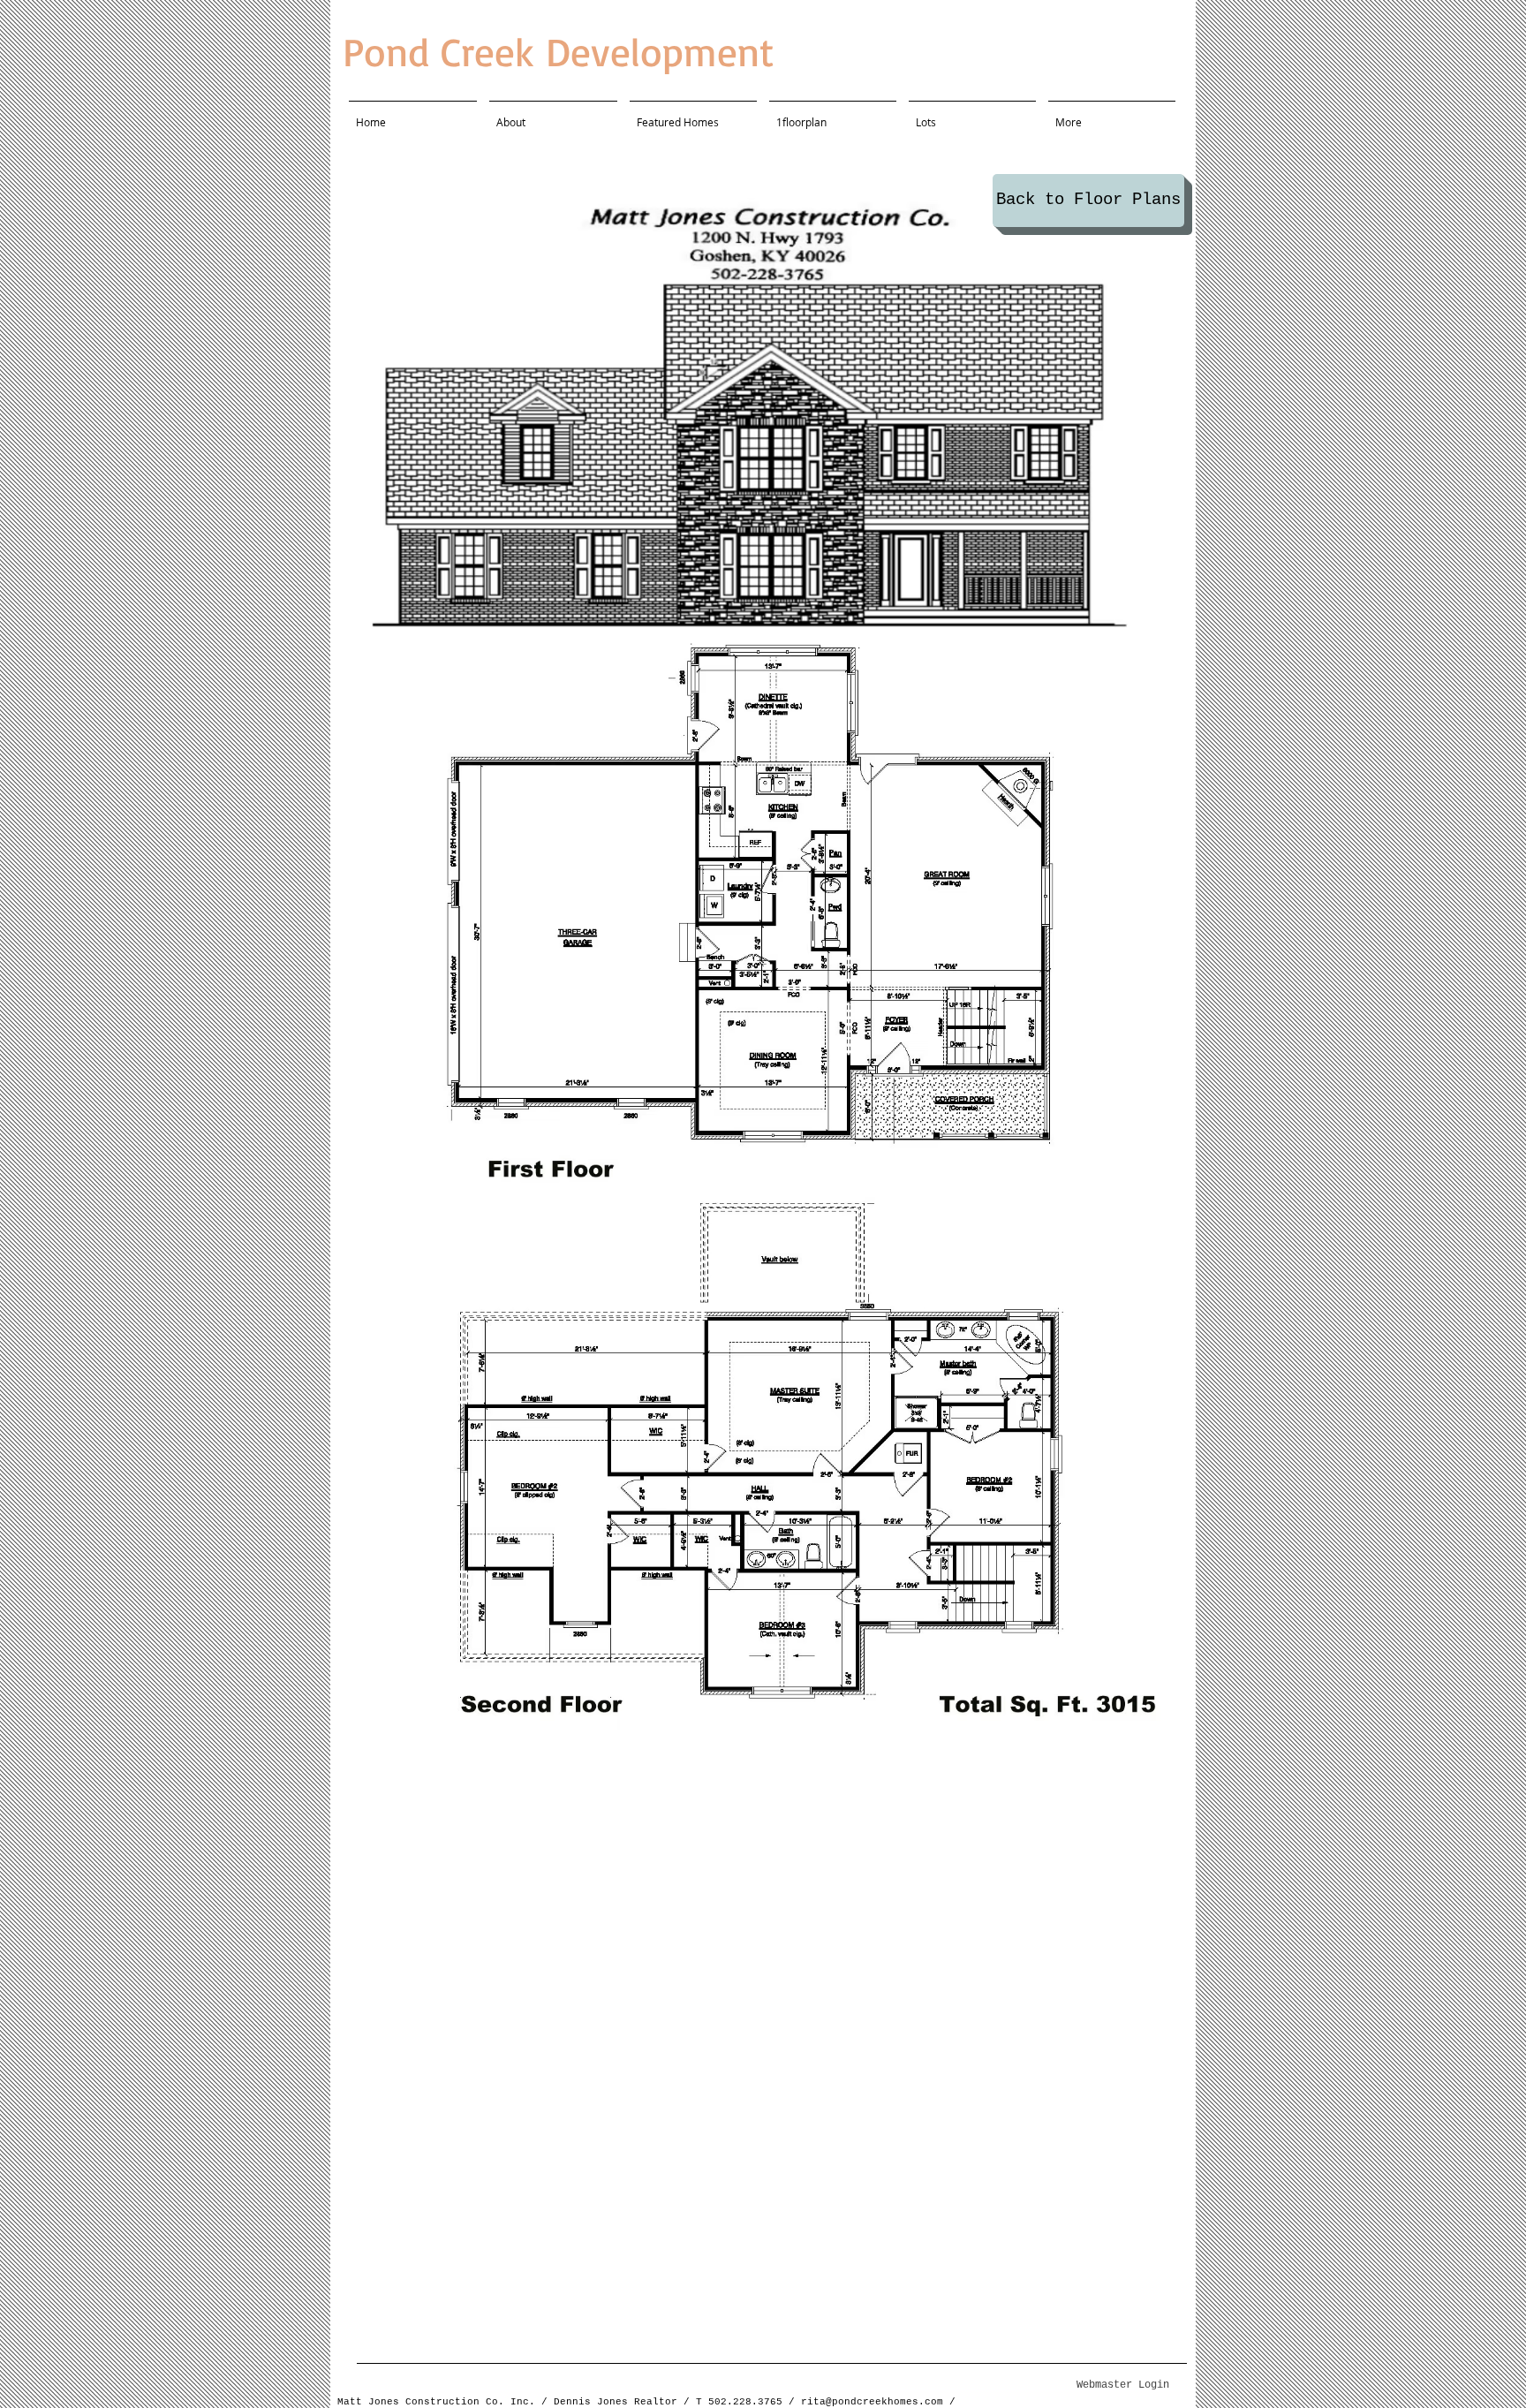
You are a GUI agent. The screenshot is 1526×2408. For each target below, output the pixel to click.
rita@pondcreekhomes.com (872, 2402)
